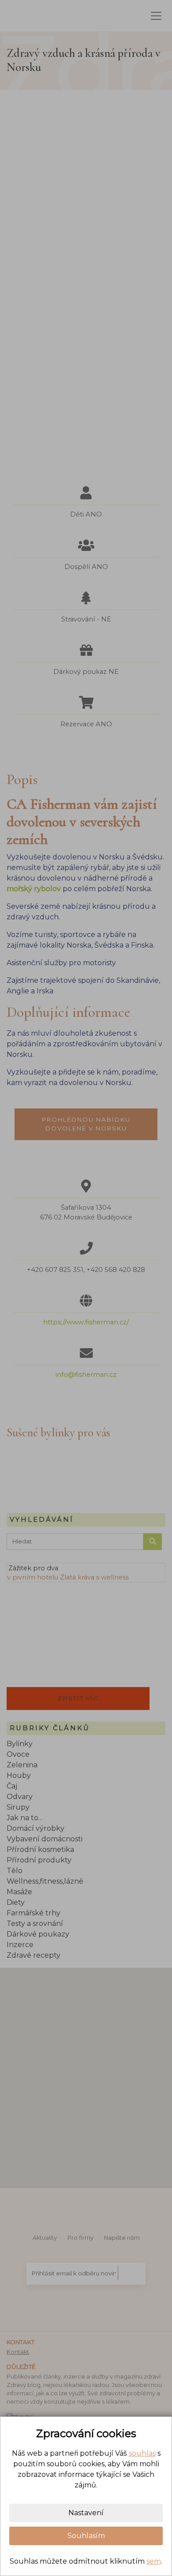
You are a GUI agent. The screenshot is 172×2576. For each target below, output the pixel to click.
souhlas (142, 2453)
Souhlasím (86, 2536)
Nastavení (86, 2513)
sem (154, 2561)
